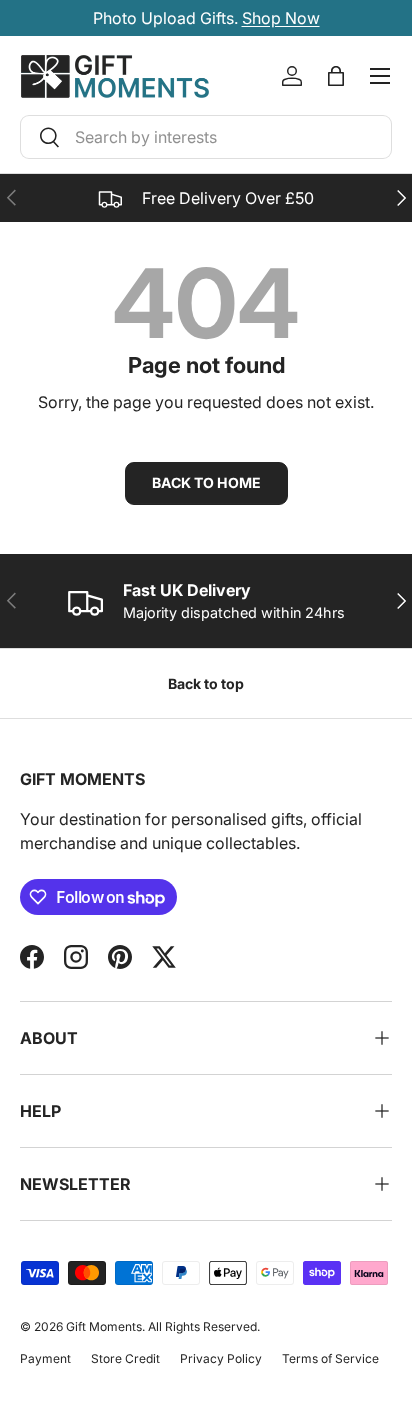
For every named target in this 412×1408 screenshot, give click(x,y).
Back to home (206, 482)
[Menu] (380, 76)
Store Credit (125, 1358)
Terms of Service (330, 1358)
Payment (45, 1358)
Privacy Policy (221, 1358)
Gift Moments (104, 1326)
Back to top (206, 683)
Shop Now (281, 18)
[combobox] (206, 137)
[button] (336, 76)
